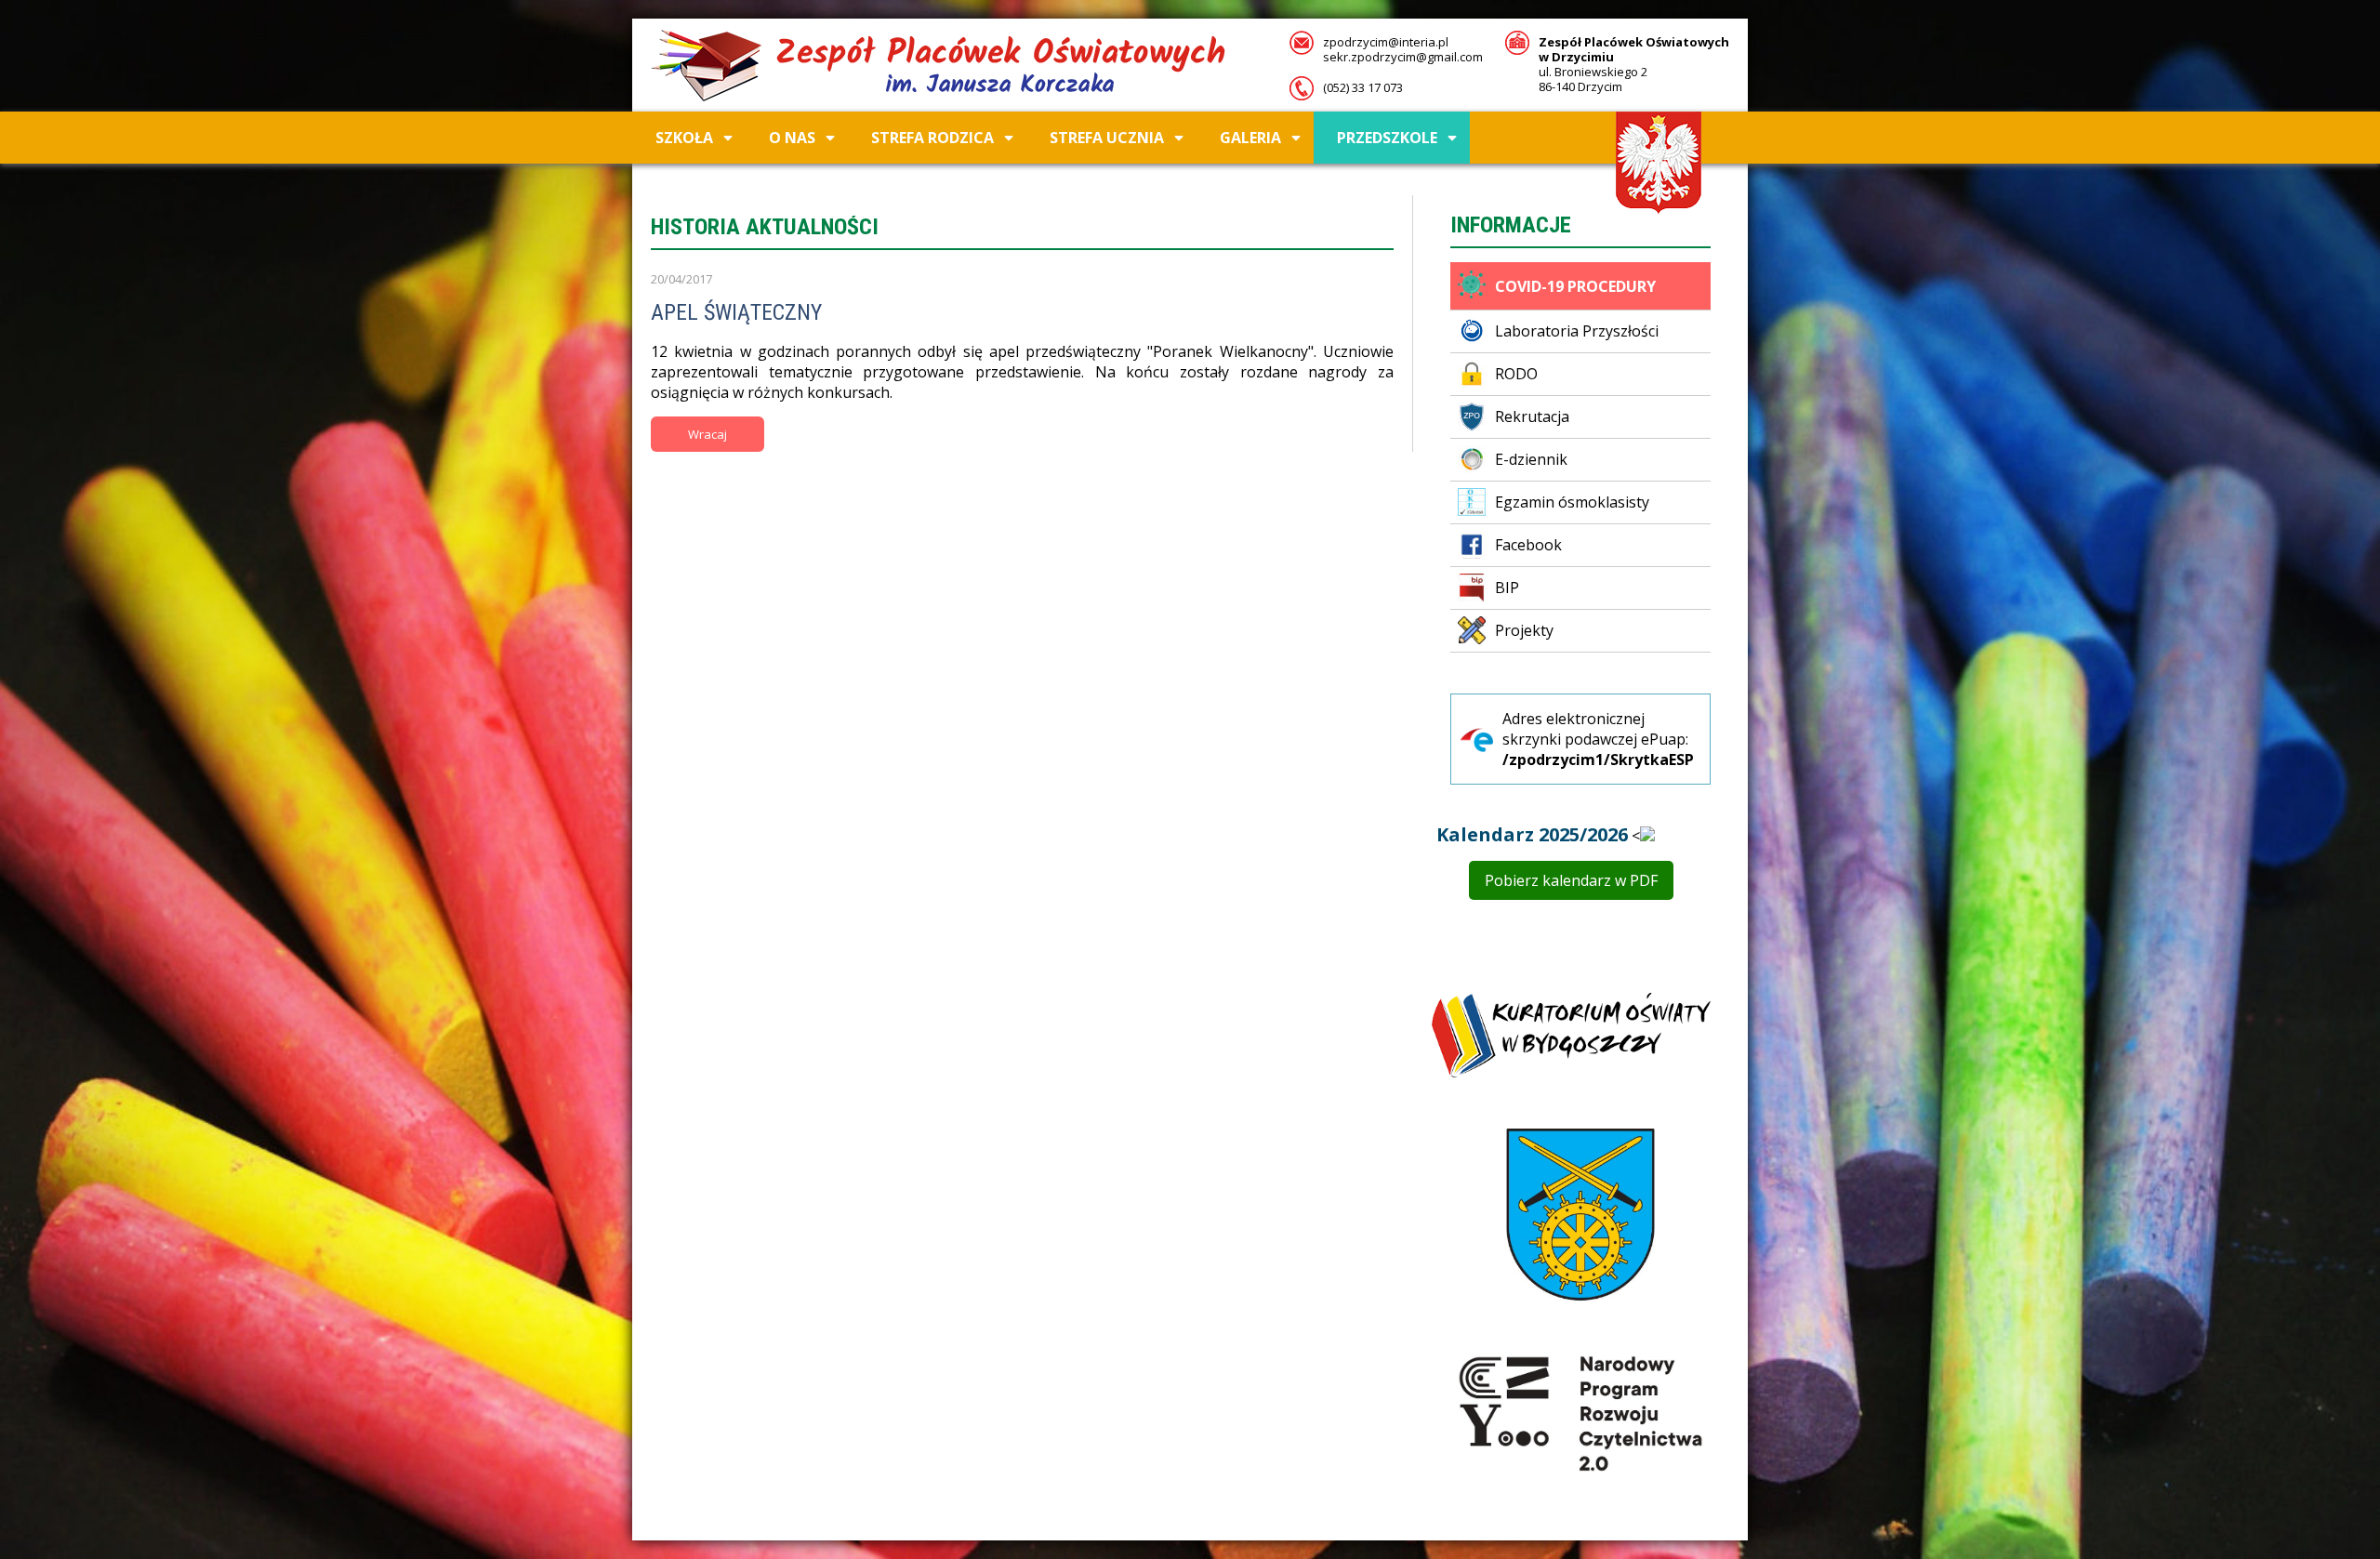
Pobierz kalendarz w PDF (1571, 880)
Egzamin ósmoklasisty (1572, 502)
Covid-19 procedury (1575, 286)
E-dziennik (1531, 459)
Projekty (1524, 630)
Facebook (1528, 545)
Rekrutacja (1532, 416)
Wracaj (707, 434)
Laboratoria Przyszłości (1577, 331)
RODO (1516, 374)
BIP (1507, 588)
